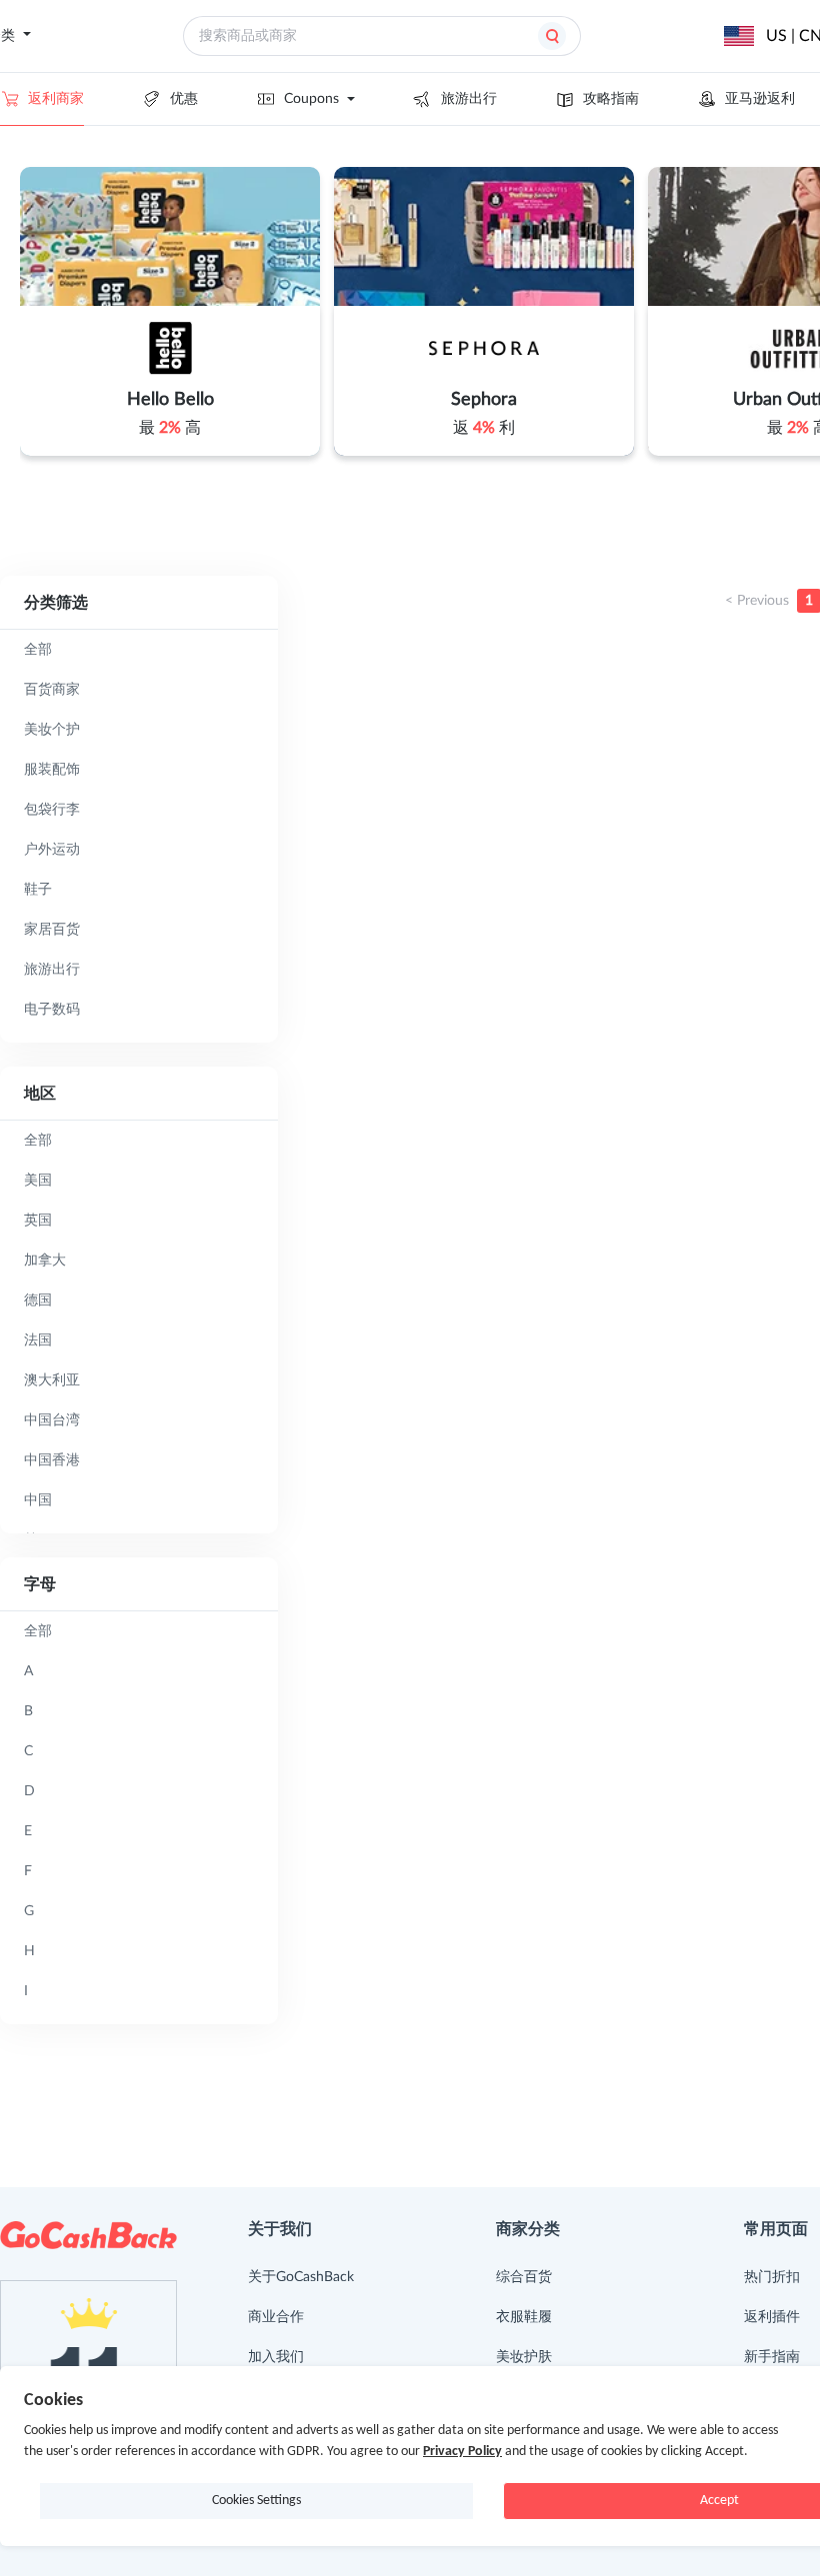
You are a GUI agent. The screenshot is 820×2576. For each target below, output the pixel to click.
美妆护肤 (524, 2357)
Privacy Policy (462, 2452)
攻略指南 (611, 99)
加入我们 (276, 2357)
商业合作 (276, 2317)
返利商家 (56, 99)
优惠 (184, 99)
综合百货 (524, 2277)
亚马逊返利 (760, 99)
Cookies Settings (256, 2501)
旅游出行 (469, 99)
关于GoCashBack (301, 2277)
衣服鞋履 (524, 2317)
